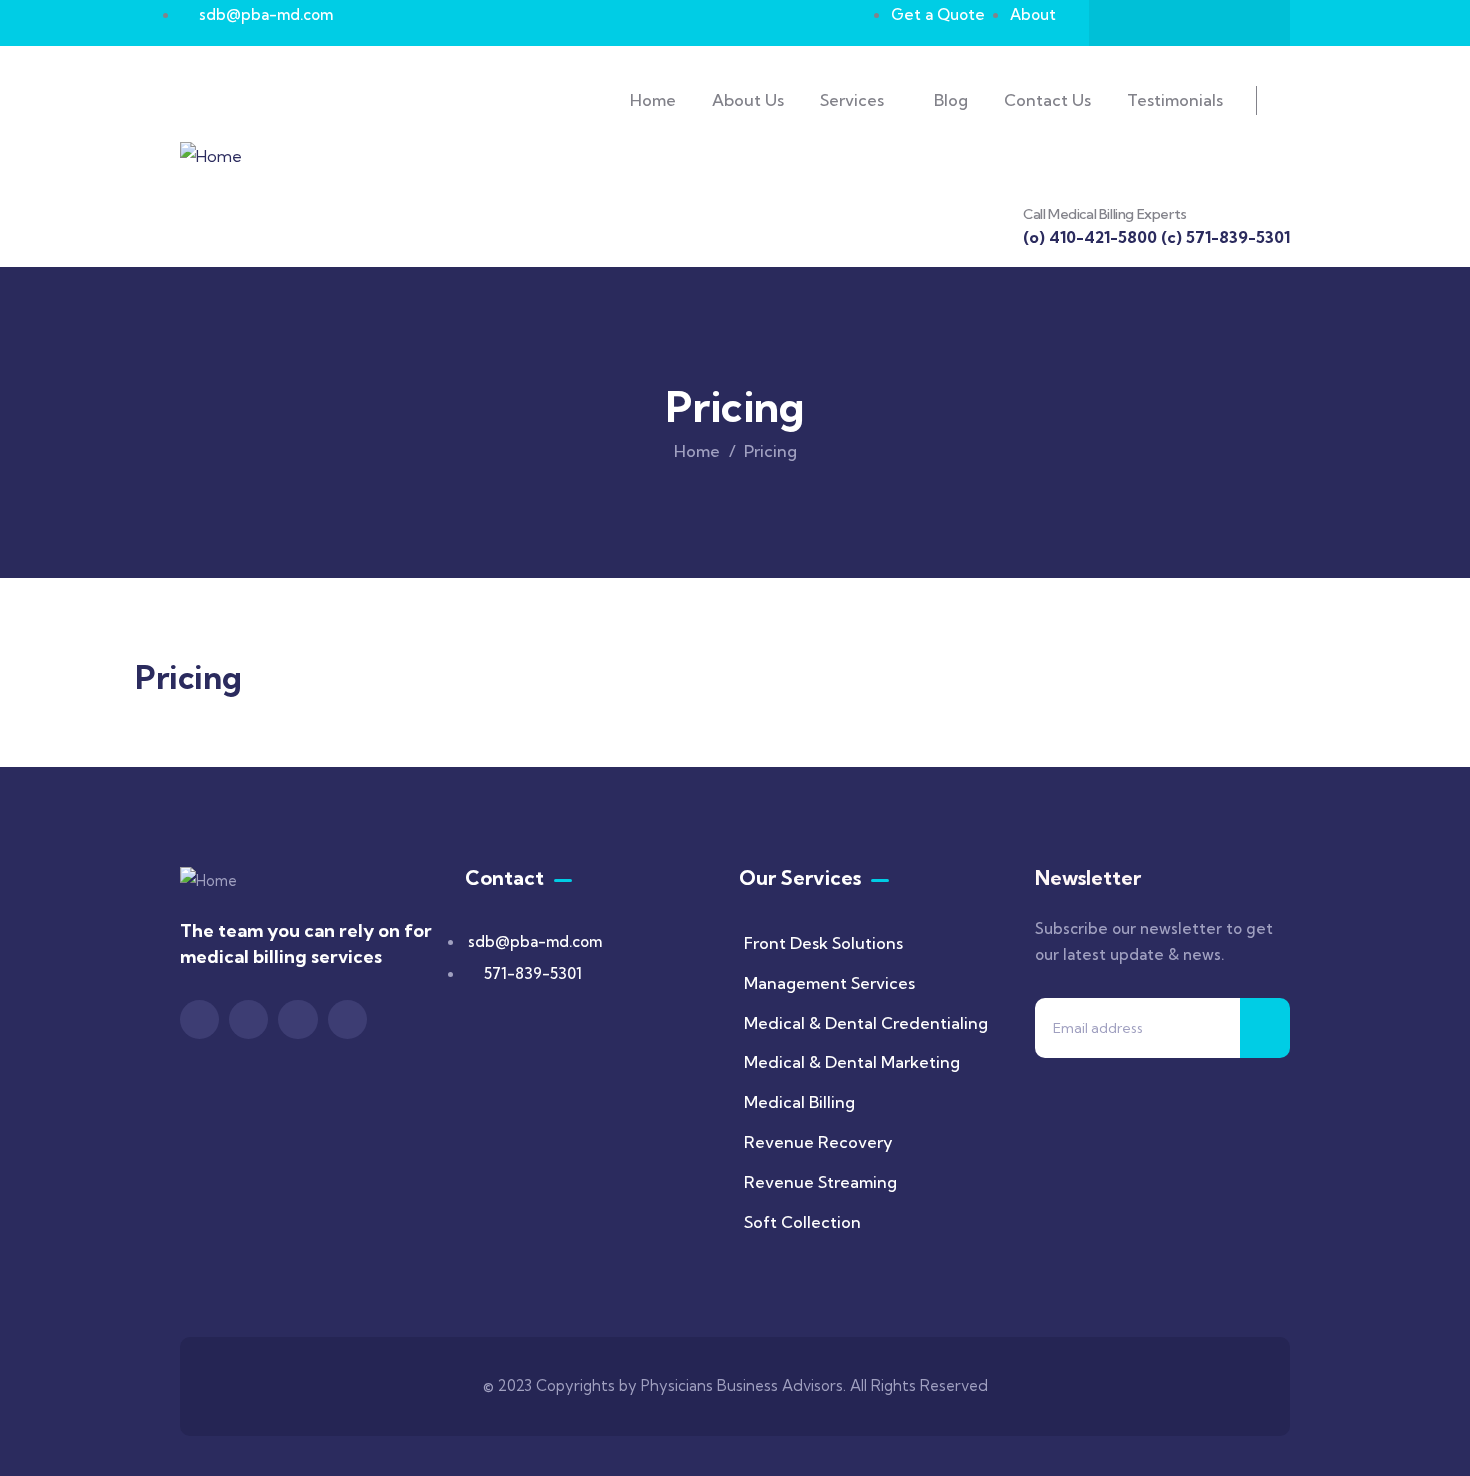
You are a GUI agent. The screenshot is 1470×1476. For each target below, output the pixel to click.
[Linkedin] (1248, 23)
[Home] (211, 156)
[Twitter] (1170, 23)
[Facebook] (1131, 23)
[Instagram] (1209, 23)
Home (697, 451)
